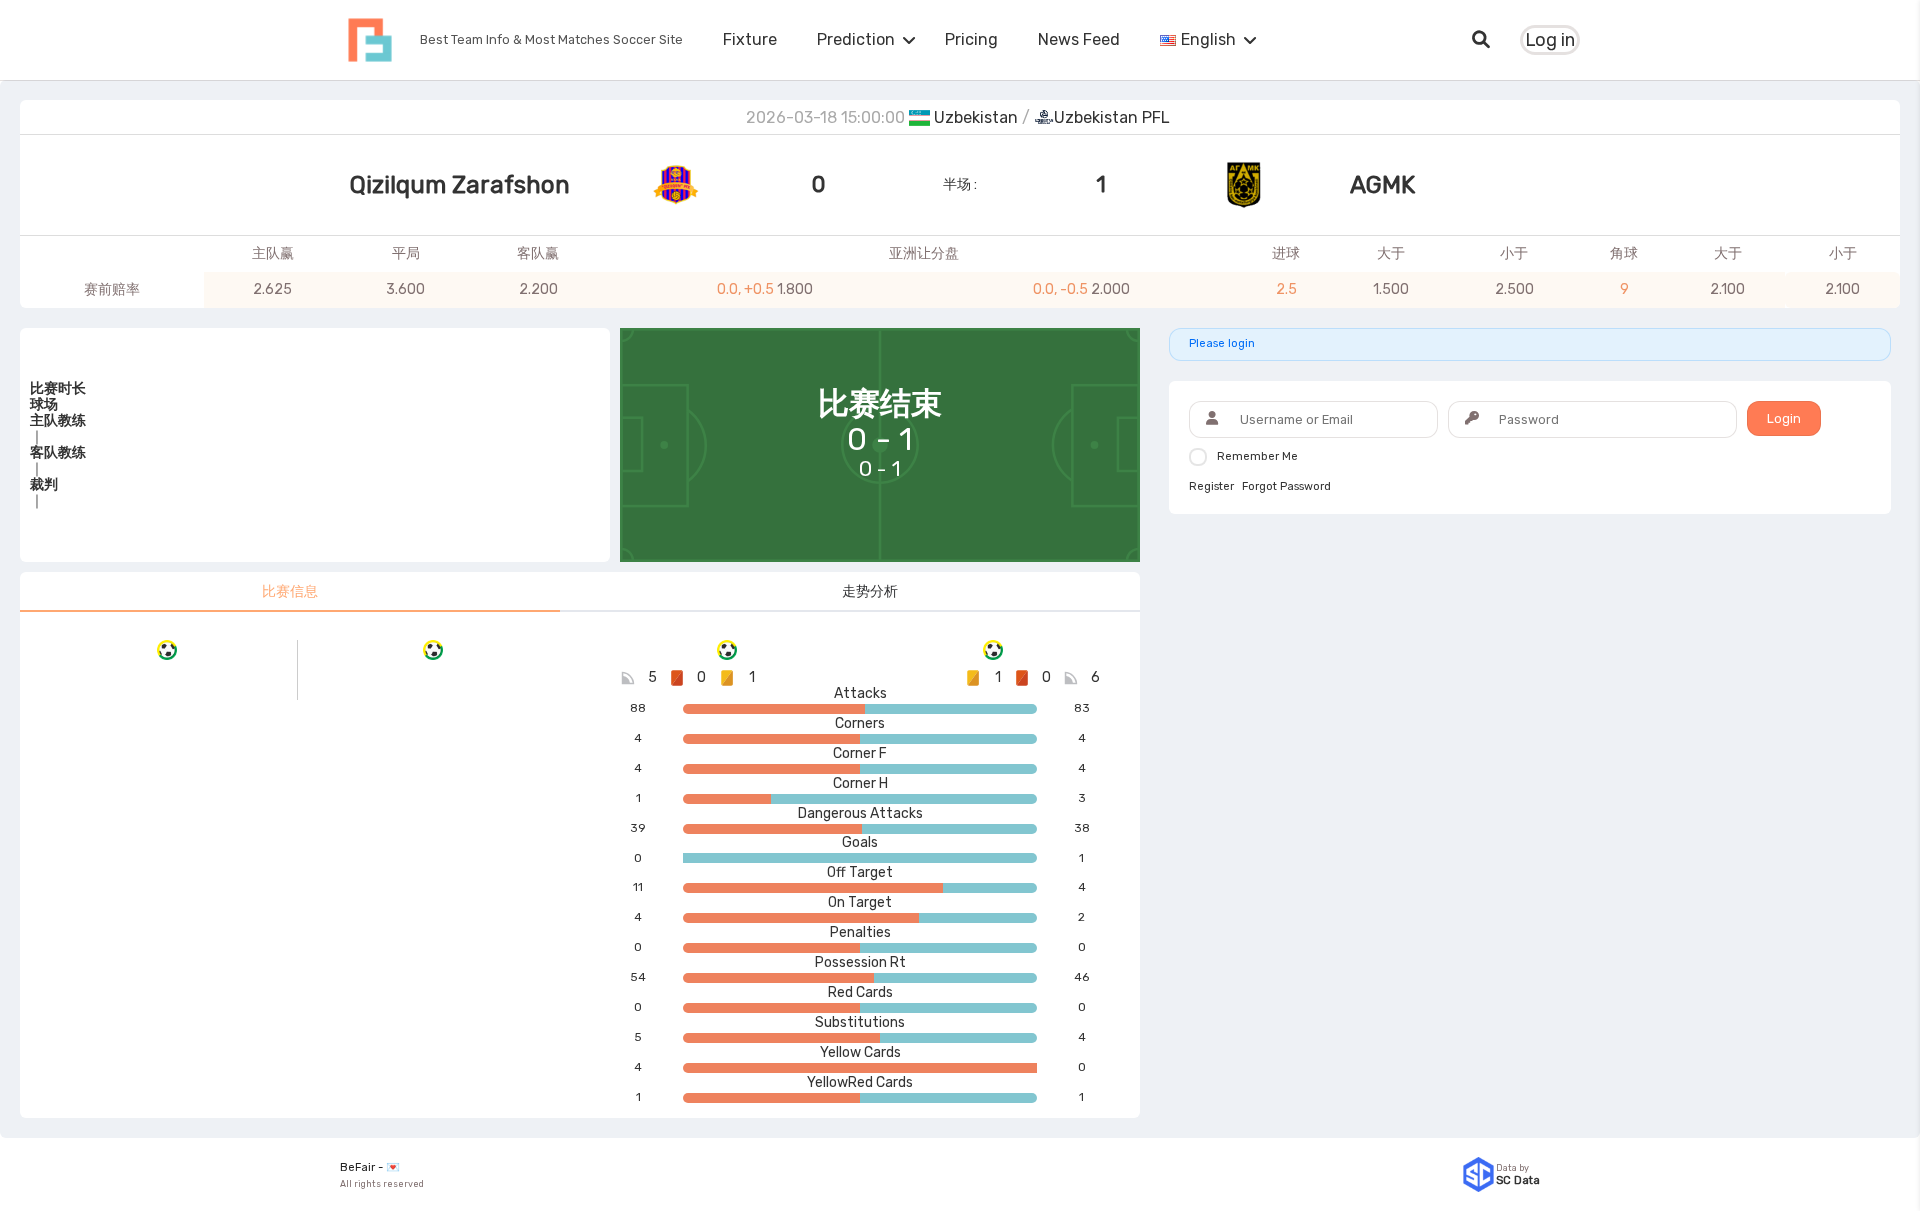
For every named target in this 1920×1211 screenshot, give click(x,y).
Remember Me (1257, 456)
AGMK (1382, 185)
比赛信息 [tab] (290, 591)
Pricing (971, 39)
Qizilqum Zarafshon (460, 185)
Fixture (750, 39)
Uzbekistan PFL (1112, 117)
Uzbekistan (976, 117)
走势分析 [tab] (870, 591)
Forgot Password (1286, 487)
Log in (1550, 40)
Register (1211, 487)
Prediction (856, 39)
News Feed (1079, 39)
